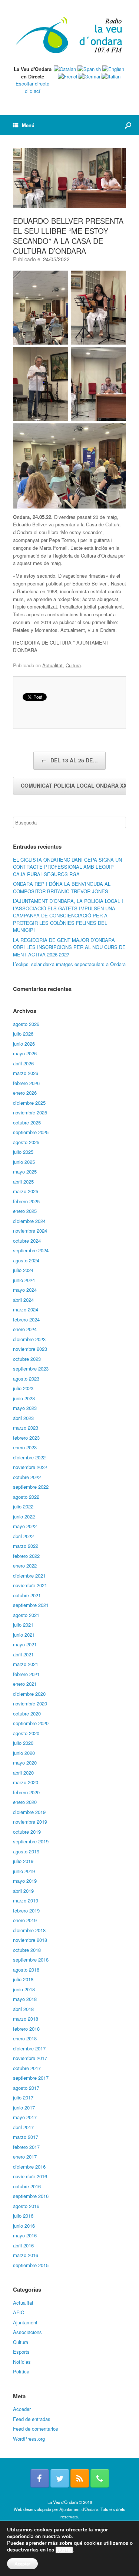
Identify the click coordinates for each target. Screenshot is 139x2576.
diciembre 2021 (29, 1576)
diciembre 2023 (29, 1339)
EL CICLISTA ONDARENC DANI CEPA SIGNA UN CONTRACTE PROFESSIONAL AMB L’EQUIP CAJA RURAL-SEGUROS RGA (67, 867)
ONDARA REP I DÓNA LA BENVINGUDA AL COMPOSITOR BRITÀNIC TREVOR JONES (62, 887)
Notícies (22, 2362)
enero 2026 (25, 1093)
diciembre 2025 (29, 1103)
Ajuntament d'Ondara (79, 2509)
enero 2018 (25, 2038)
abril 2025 (23, 1182)
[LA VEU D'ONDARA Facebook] (40, 2478)
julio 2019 (23, 1861)
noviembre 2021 (30, 1585)
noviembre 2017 (30, 2058)
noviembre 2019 (30, 1822)
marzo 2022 (26, 1546)
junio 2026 (24, 1044)
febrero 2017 (26, 2147)
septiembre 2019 (31, 1841)
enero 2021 (25, 1684)
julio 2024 (23, 1270)
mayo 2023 (25, 1408)
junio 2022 (24, 1516)
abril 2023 (23, 1418)
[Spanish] (89, 69)
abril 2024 (23, 1300)
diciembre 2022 (29, 1457)
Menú (28, 125)
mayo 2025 (25, 1171)
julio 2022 (23, 1506)
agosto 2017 (26, 2088)
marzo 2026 (26, 1073)
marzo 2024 (26, 1309)
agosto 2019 (26, 1851)
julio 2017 (23, 2097)
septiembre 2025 (31, 1132)
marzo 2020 (26, 1782)
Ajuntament (25, 2322)
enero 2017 (25, 2157)
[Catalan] (65, 69)
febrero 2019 (26, 1910)
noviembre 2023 (30, 1349)
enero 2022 (25, 1565)
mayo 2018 (25, 1999)
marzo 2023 (26, 1428)
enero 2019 (25, 1920)
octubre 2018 (27, 1950)
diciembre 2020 (29, 1694)
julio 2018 (23, 1979)
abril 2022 (23, 1536)
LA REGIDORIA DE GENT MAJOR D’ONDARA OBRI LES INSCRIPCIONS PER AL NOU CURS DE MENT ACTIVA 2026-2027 (69, 947)
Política (21, 2371)
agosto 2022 (26, 1497)
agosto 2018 (26, 1970)
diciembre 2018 (29, 1930)
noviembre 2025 (30, 1112)
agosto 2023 (26, 1379)
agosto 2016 (26, 2206)
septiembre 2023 (31, 1368)
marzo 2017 (26, 2137)
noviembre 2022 (30, 1467)
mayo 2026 (25, 1053)
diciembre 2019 (29, 1812)
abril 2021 (23, 1654)
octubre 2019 (27, 1832)
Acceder (22, 2409)
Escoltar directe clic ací (32, 87)
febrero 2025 (26, 1201)
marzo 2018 (26, 2019)
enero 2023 (25, 1447)
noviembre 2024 (30, 1231)
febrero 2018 (26, 2029)
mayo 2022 (25, 1526)
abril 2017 (23, 2127)
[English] (113, 69)
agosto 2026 (26, 1024)
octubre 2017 (27, 2068)
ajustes (64, 2550)
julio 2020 (23, 1743)
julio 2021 (23, 1625)
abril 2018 (23, 2009)
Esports (21, 2352)
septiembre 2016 (31, 2196)
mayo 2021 (25, 1644)
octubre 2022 (27, 1477)
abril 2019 (23, 1891)
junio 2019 (24, 1871)
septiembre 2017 (31, 2078)
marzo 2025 (26, 1191)
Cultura (73, 665)
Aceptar (22, 2564)
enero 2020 (25, 1802)
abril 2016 (23, 2245)
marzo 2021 (26, 1664)
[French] (68, 76)
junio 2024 (24, 1280)
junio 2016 (24, 2226)
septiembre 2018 (31, 1960)
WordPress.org (29, 2439)
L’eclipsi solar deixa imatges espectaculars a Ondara (69, 964)
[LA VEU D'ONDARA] (69, 35)
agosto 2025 (26, 1142)
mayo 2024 (25, 1290)
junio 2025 (24, 1162)
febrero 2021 (26, 1674)
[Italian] (111, 76)
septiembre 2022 (31, 1487)
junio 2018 (24, 1989)
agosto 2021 (26, 1615)
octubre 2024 (27, 1241)
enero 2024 (25, 1329)
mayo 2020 (25, 1762)
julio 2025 (23, 1152)
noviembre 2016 (30, 2176)
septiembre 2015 (31, 2265)
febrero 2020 (26, 1792)
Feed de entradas (32, 2419)
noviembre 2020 (30, 1703)
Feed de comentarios (36, 2429)
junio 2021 (24, 1635)
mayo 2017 (25, 2117)
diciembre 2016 (29, 2167)
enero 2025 (25, 1211)
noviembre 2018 (30, 1940)
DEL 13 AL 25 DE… (69, 760)
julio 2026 (23, 1034)
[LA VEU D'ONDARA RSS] (80, 2478)
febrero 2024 (26, 1319)
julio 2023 (23, 1388)
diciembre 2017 (29, 2048)
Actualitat (52, 665)
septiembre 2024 (31, 1250)
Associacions (27, 2332)
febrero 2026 (26, 1083)
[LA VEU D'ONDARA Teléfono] (100, 2478)
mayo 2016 (25, 2235)
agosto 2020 (26, 1733)
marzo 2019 (26, 1900)
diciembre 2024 (29, 1221)
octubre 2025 (27, 1122)
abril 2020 (23, 1773)
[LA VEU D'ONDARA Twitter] (60, 2478)
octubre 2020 (27, 1713)
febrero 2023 (26, 1438)
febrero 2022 (26, 1556)
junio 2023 (24, 1398)
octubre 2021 (27, 1595)
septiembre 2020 (31, 1723)
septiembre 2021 (31, 1605)
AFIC (19, 2312)
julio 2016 (23, 2216)
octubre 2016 (27, 2186)
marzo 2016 (26, 2255)
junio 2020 (24, 1753)
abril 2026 (23, 1063)
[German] (90, 76)
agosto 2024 (26, 1260)
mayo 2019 (25, 1881)
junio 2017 (24, 2107)
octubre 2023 (27, 1359)
